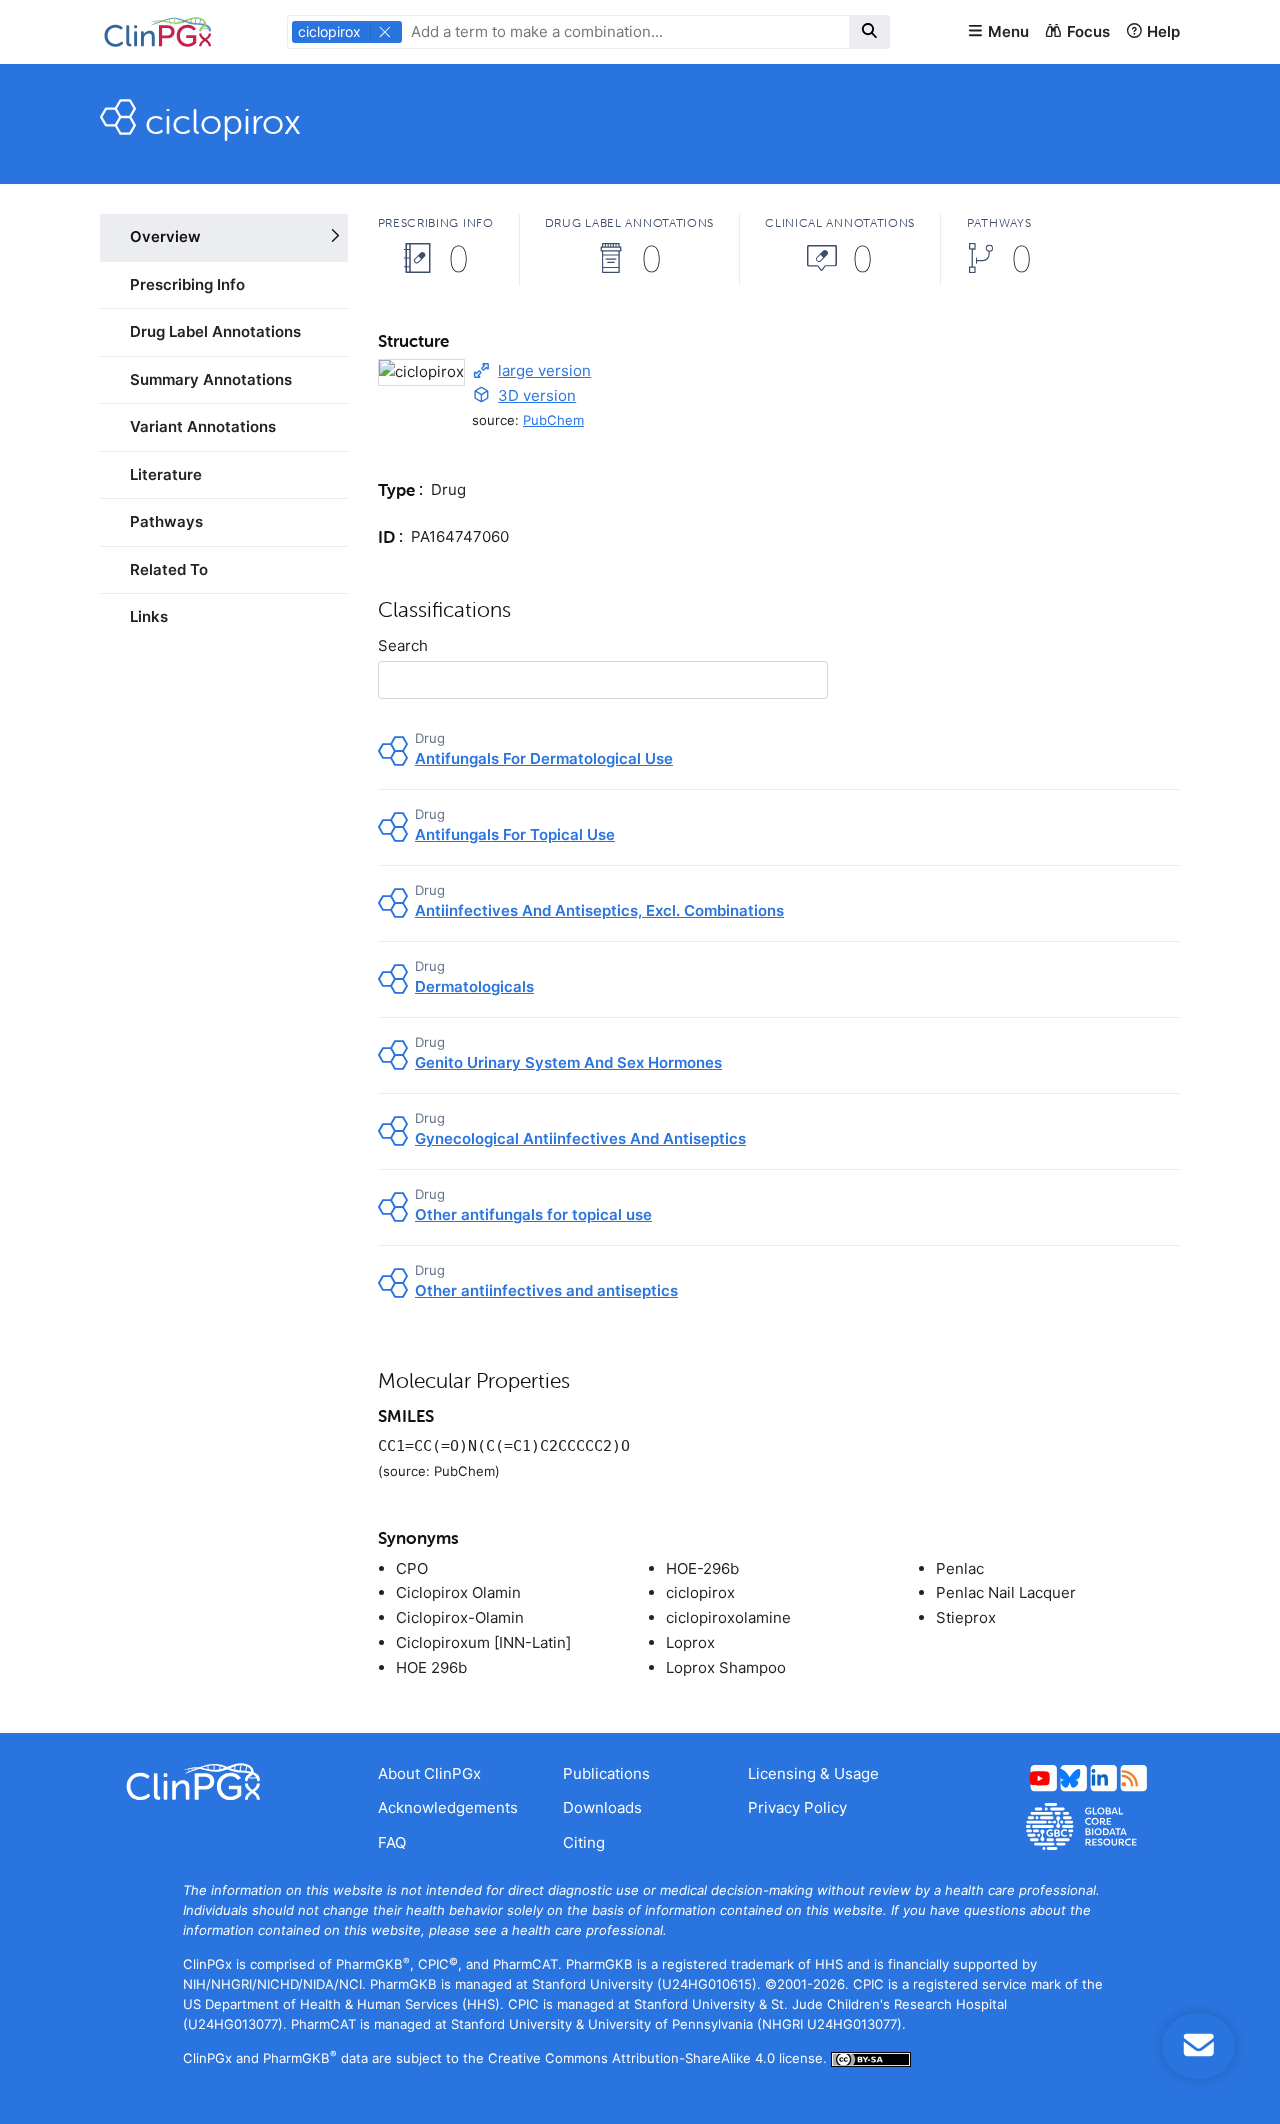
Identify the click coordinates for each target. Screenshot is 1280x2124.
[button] (998, 32)
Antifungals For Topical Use (515, 834)
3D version (537, 395)
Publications (606, 1773)
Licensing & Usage (813, 1773)
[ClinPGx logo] (224, 1782)
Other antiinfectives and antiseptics (546, 1290)
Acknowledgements (448, 1807)
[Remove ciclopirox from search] (385, 32)
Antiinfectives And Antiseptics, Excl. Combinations (599, 910)
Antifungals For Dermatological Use (544, 758)
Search (403, 645)
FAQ (392, 1842)
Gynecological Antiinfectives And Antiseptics (580, 1138)
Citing (584, 1842)
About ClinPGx (429, 1773)
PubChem (553, 420)
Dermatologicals (474, 986)
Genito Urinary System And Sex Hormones (568, 1062)
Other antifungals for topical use (533, 1214)
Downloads (602, 1807)
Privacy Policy (797, 1807)
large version (544, 370)
